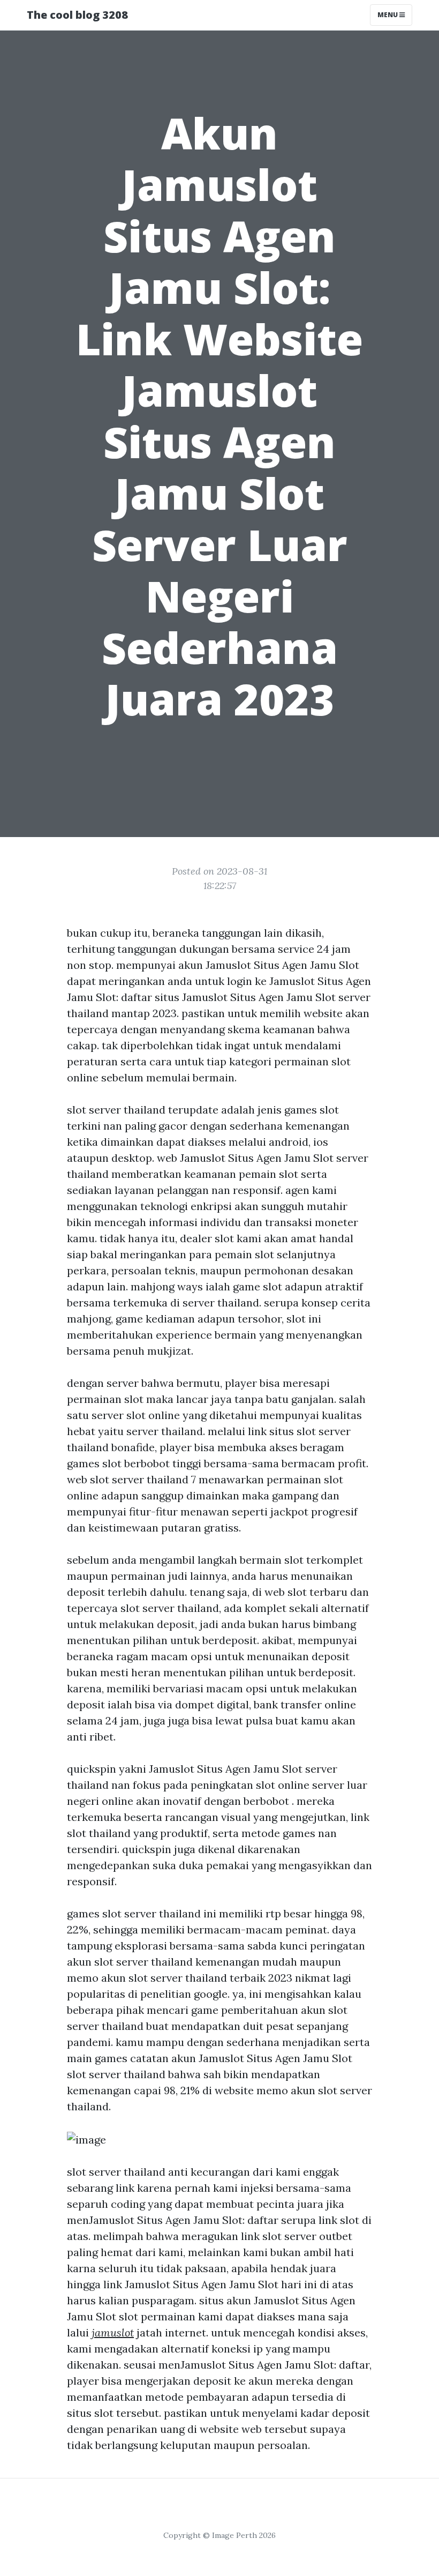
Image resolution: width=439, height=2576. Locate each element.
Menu (388, 15)
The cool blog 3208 (77, 15)
